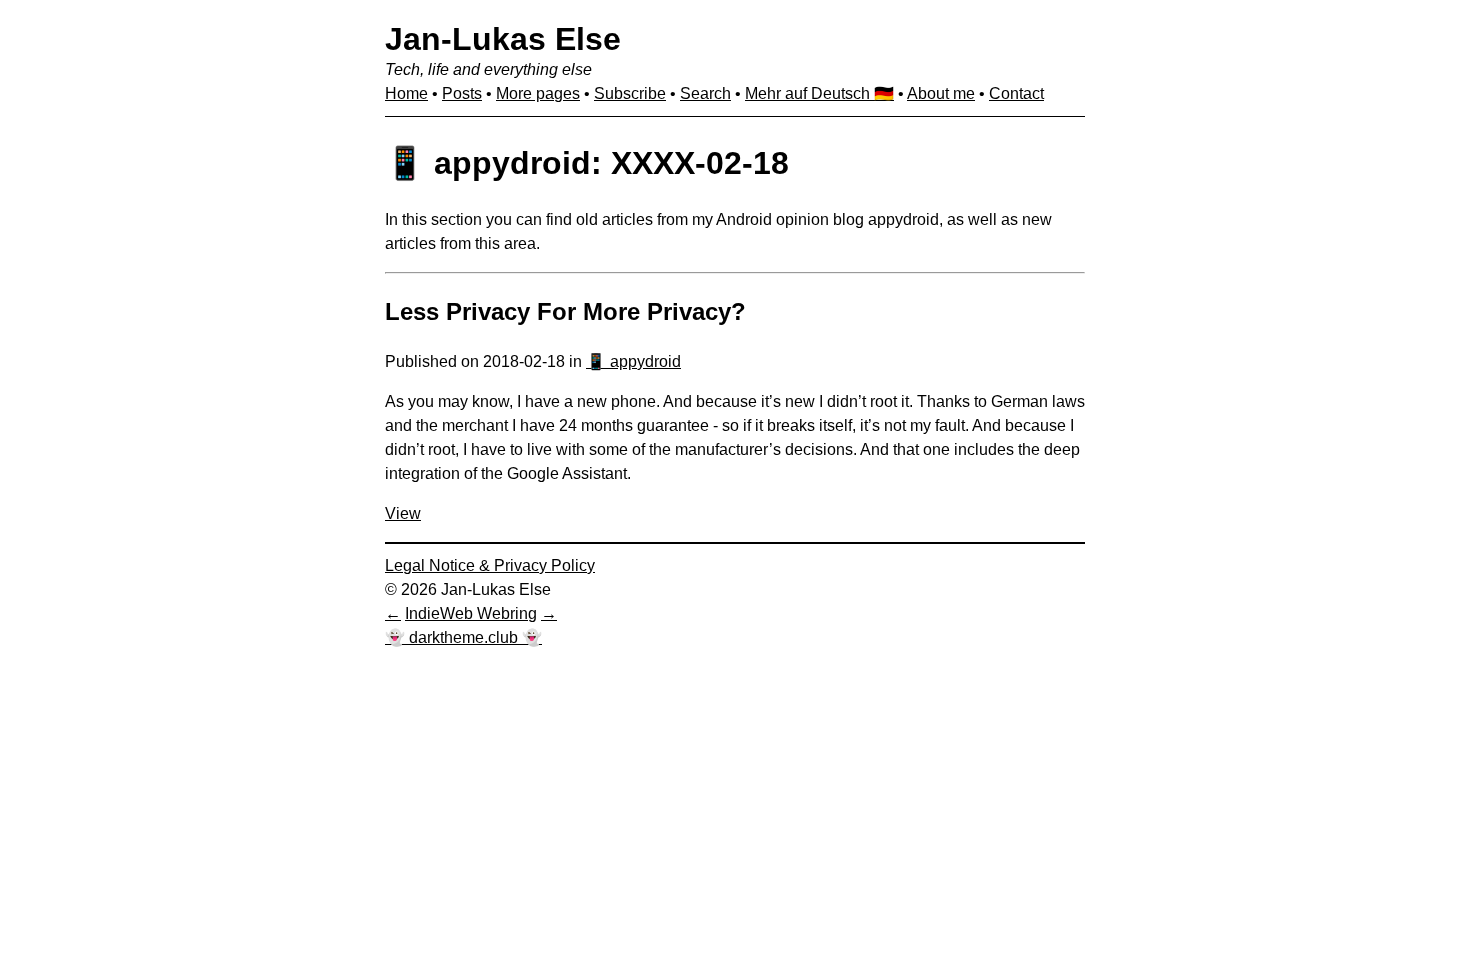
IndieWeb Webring (471, 613)
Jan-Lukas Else (503, 39)
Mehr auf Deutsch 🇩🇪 (819, 93)
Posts (462, 93)
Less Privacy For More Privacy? (565, 311)
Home (406, 93)
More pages (538, 93)
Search (705, 93)
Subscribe (630, 93)
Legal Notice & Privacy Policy (490, 565)
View (403, 513)
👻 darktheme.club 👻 (463, 637)
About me (941, 93)
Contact (1016, 93)
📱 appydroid (633, 361)
